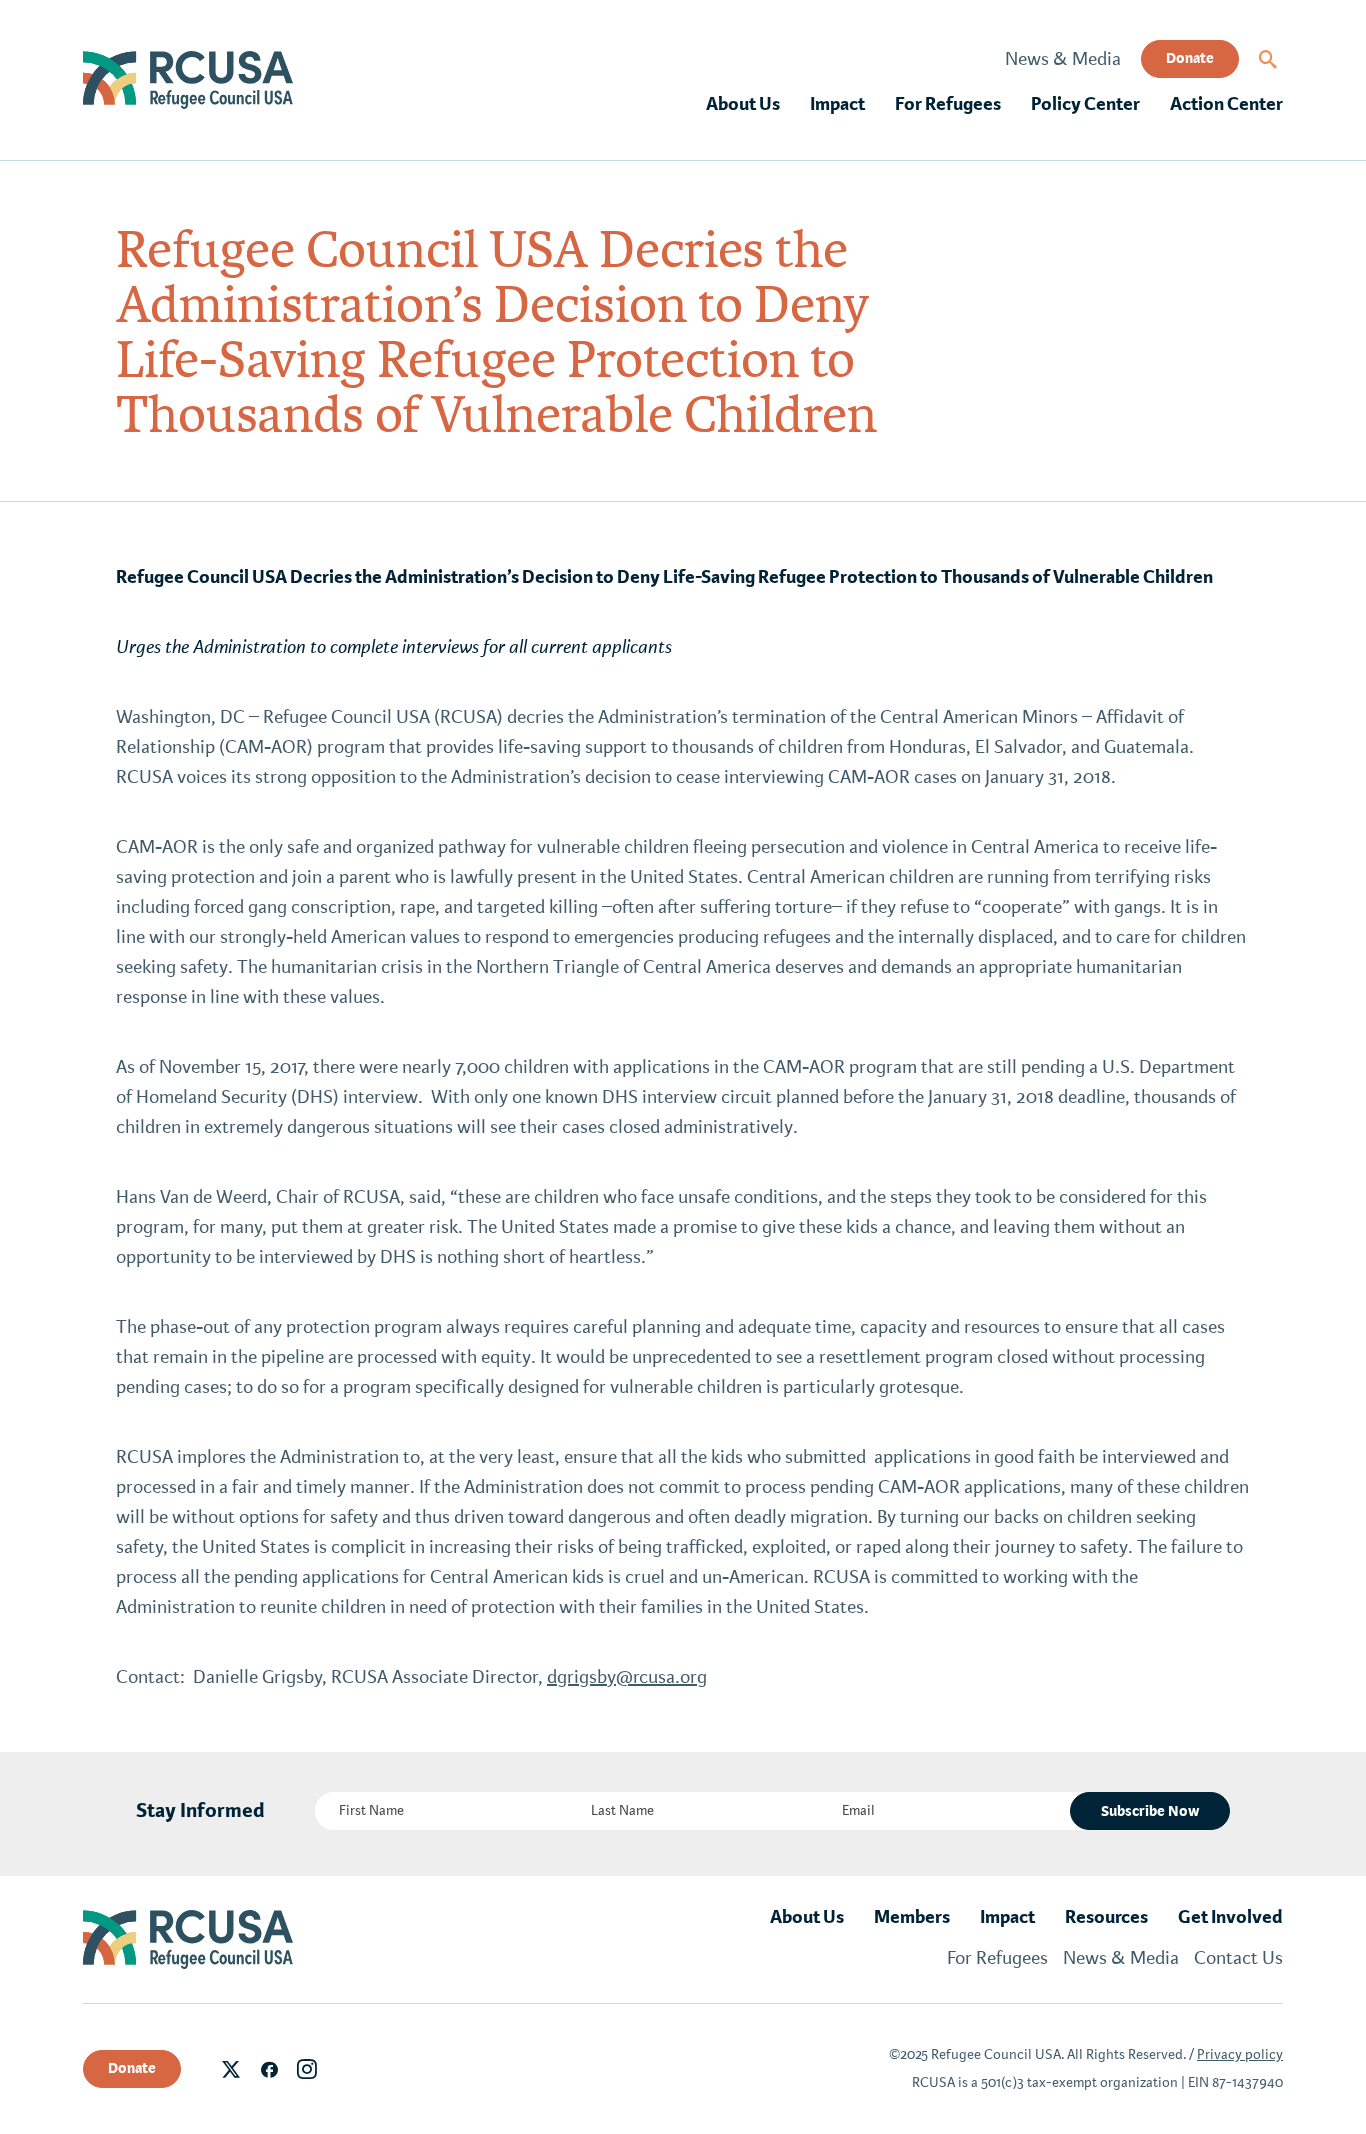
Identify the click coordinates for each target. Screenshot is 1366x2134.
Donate (1190, 58)
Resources (1106, 1917)
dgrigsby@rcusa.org (627, 1677)
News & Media (1063, 59)
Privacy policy (1240, 2054)
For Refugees (948, 104)
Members (912, 1917)
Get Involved (1230, 1917)
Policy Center (1085, 104)
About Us (743, 104)
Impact (837, 104)
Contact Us (1238, 1958)
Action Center (1226, 104)
